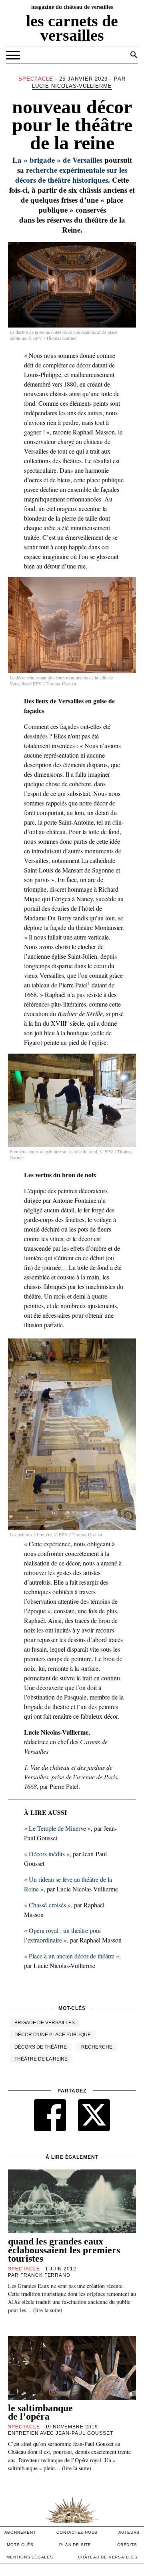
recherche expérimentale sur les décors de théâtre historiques (71, 175)
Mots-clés (20, 2545)
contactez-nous (77, 2532)
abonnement (20, 2532)
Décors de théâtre (41, 2047)
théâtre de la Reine (41, 2059)
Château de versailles (108, 2557)
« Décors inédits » (47, 1854)
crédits (127, 2545)
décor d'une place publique (53, 2035)
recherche (97, 2047)
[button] (134, 55)
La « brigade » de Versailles (57, 160)
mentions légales (30, 2557)
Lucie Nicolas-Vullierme (72, 86)
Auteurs (129, 2532)
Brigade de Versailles (45, 2023)
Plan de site (75, 2545)
